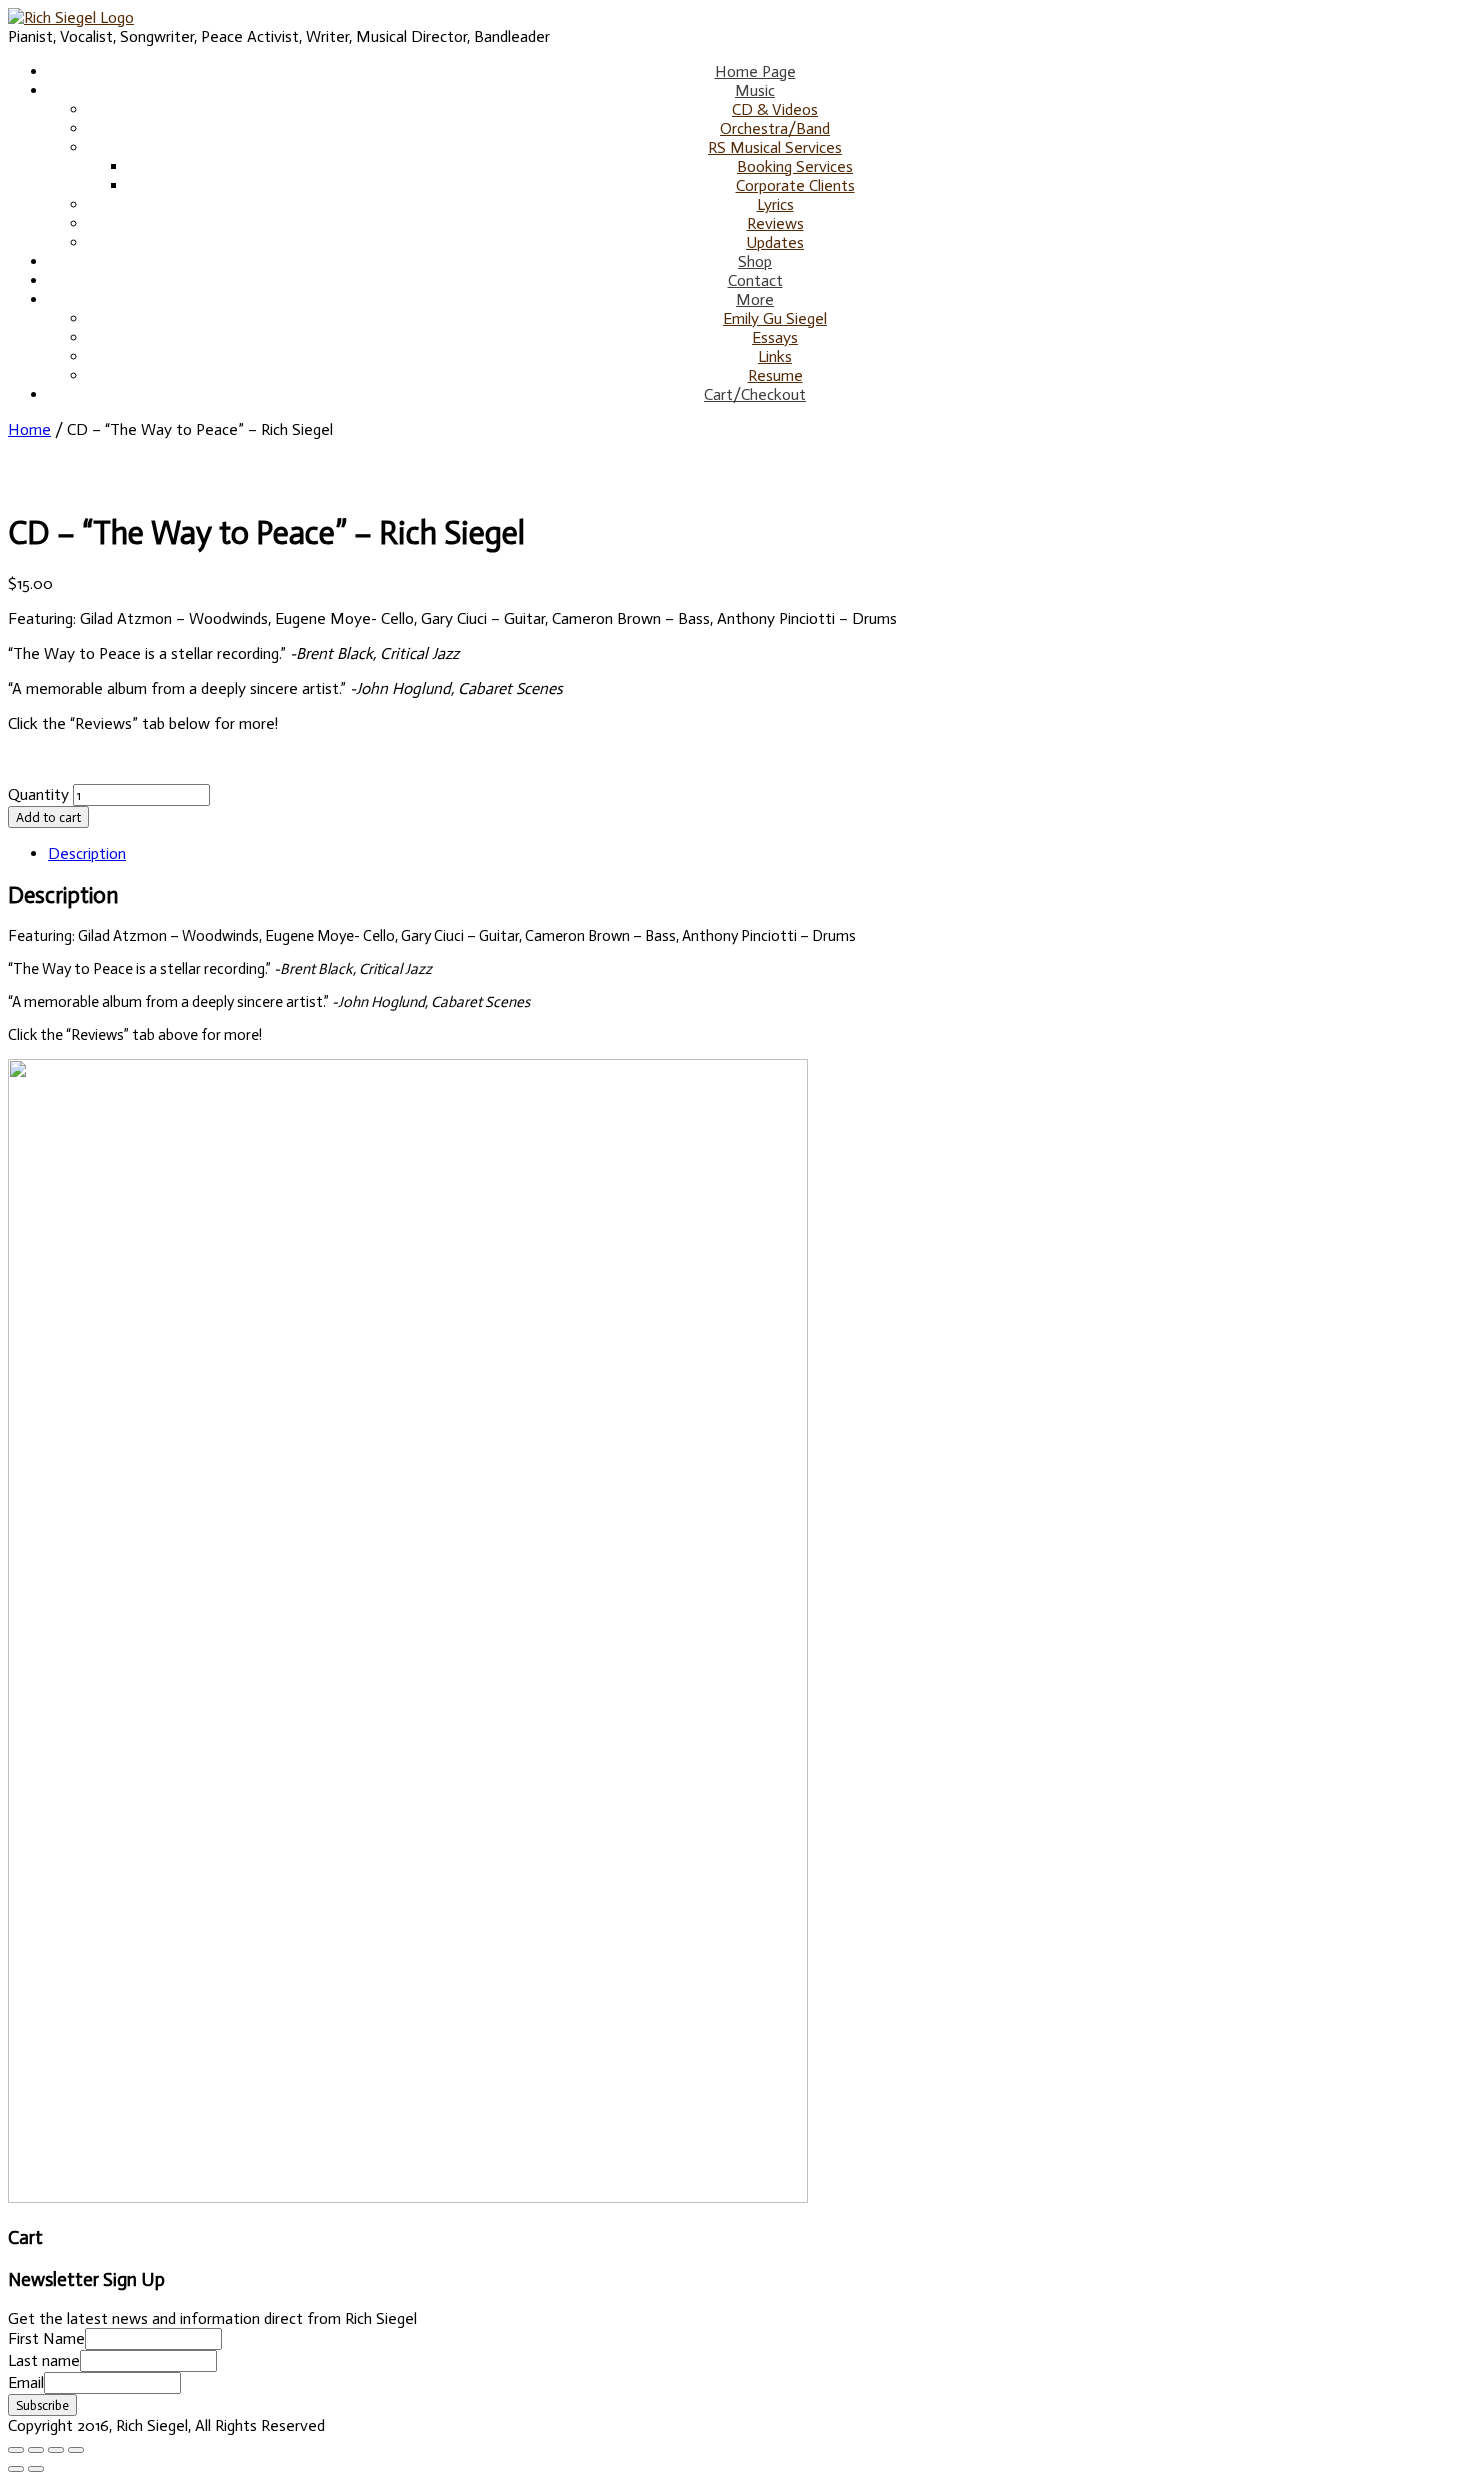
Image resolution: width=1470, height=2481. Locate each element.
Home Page (755, 71)
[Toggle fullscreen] (56, 2450)
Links (775, 356)
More (755, 299)
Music (755, 90)
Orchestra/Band (775, 128)
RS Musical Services (775, 147)
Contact (755, 280)
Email (26, 2382)
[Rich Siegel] (71, 17)
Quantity (38, 794)
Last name (44, 2360)
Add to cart (48, 817)
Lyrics (775, 204)
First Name (46, 2338)
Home (29, 429)
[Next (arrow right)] (36, 2469)
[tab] (755, 853)
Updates (775, 242)
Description (87, 853)
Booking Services (795, 166)
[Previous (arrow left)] (16, 2469)
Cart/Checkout (755, 394)
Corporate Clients (795, 185)
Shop (755, 261)
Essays (775, 337)
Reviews (775, 223)
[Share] (36, 2450)
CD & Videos (775, 109)
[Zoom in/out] (76, 2450)
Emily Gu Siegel (775, 318)
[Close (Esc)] (16, 2450)
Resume (775, 375)
